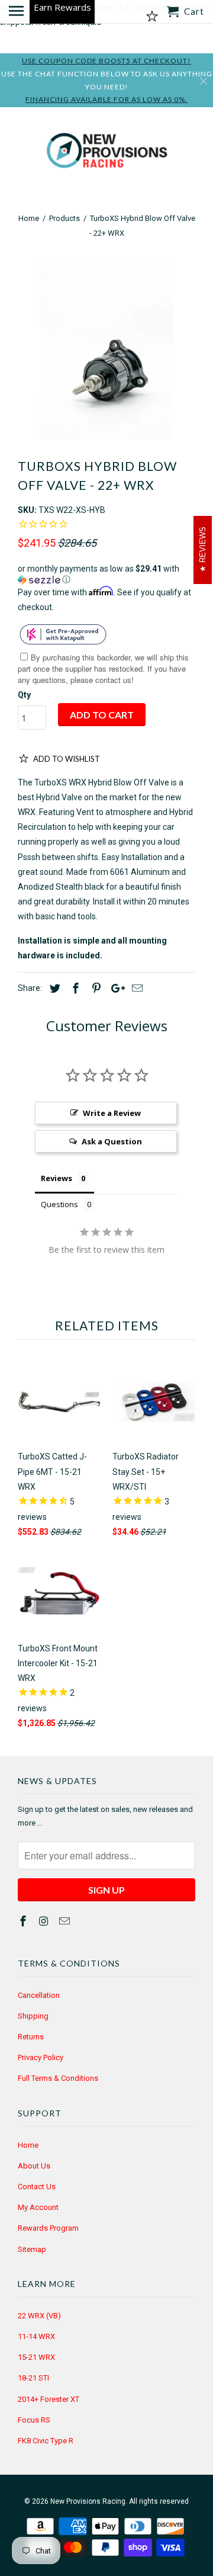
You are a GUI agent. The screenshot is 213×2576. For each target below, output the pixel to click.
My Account (38, 2207)
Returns (31, 2037)
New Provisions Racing (88, 2501)
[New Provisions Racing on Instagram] (45, 1921)
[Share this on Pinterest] (95, 988)
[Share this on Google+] (115, 988)
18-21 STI (33, 2378)
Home (28, 2145)
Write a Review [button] (112, 1113)
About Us (34, 2166)
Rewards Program (48, 2228)
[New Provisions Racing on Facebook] (24, 1921)
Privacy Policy (41, 2057)
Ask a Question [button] (112, 1141)
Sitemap (32, 2249)
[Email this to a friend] (135, 988)
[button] (106, 574)
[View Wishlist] (152, 17)
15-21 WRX (36, 2357)
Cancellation (39, 1995)
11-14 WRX (36, 2336)
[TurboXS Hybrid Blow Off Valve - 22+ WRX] (106, 351)
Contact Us (37, 2187)
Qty (24, 695)
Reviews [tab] (57, 1178)
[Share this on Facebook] (74, 988)
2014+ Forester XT (49, 2399)
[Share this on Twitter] (53, 988)
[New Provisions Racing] (106, 153)
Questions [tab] (59, 1204)
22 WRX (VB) (39, 2316)
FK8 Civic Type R (46, 2441)
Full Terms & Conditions (58, 2078)
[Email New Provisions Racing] (66, 1921)
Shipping (33, 2016)
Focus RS (34, 2420)
